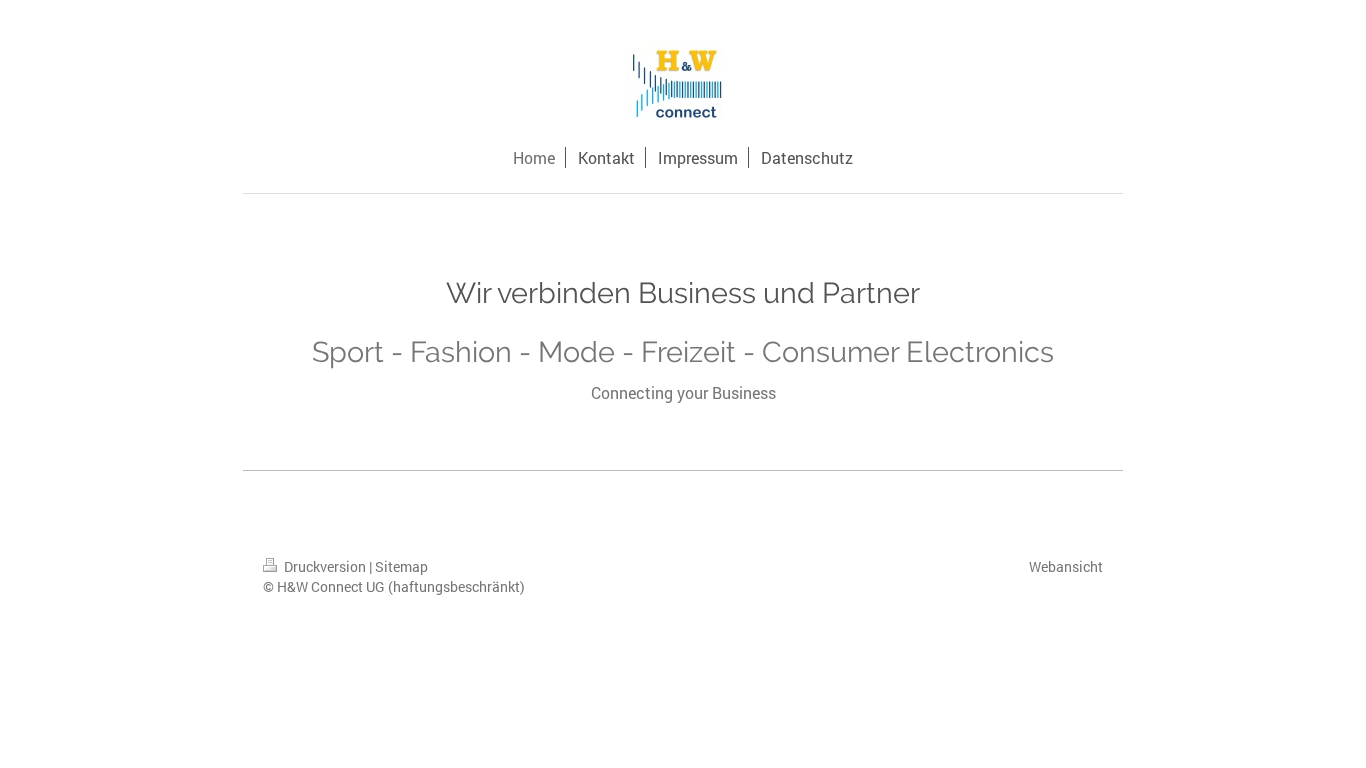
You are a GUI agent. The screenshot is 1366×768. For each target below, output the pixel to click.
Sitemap (401, 566)
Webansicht (1066, 566)
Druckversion (325, 566)
